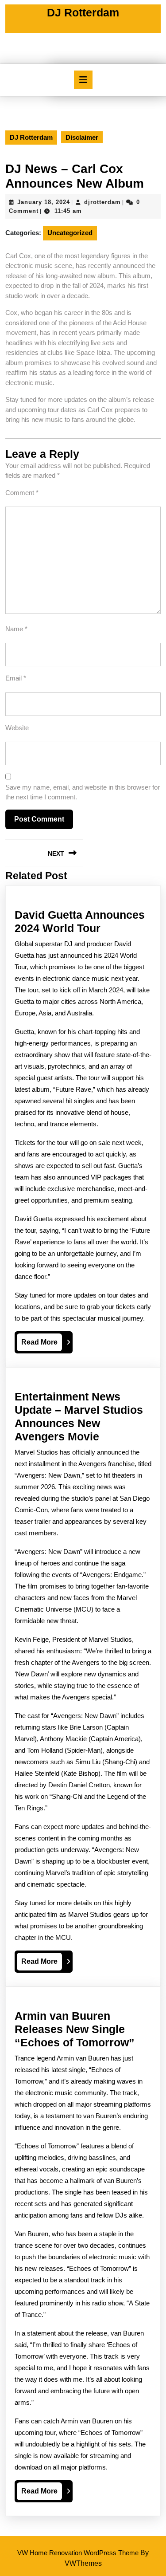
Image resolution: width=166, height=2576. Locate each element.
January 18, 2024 (44, 202)
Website (17, 728)
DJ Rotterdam (83, 12)
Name (16, 629)
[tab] (83, 80)
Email (16, 678)
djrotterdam (102, 202)
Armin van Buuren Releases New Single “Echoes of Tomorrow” (75, 2029)
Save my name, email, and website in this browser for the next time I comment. (83, 792)
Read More (42, 1345)
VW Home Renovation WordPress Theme (78, 2553)
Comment (22, 493)
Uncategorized (70, 233)
